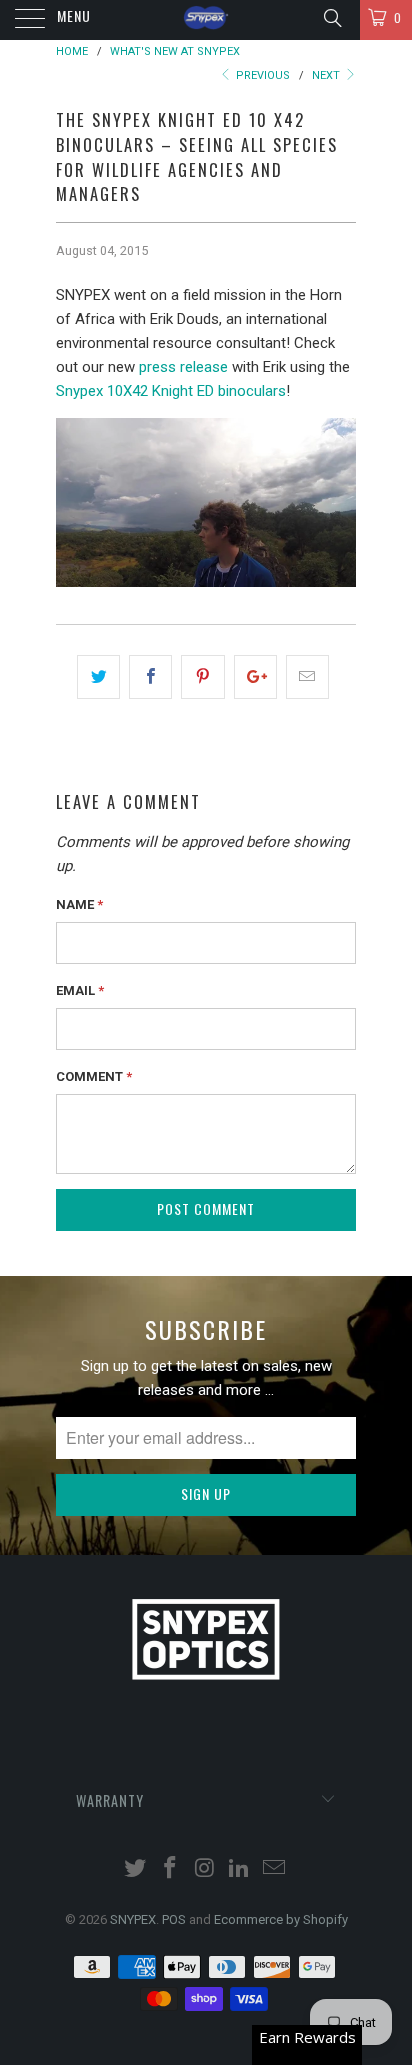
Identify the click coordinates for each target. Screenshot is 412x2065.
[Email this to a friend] (307, 677)
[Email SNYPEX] (275, 1869)
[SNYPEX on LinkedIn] (240, 1869)
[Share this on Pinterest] (202, 677)
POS (174, 1919)
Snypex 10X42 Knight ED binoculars (171, 391)
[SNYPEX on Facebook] (170, 1869)
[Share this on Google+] (255, 677)
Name (79, 904)
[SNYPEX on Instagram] (205, 1869)
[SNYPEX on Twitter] (136, 1869)
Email (80, 990)
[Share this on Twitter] (98, 677)
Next (327, 75)
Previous (261, 75)
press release (183, 367)
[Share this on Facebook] (150, 677)
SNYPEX (133, 1919)
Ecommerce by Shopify (281, 1919)
